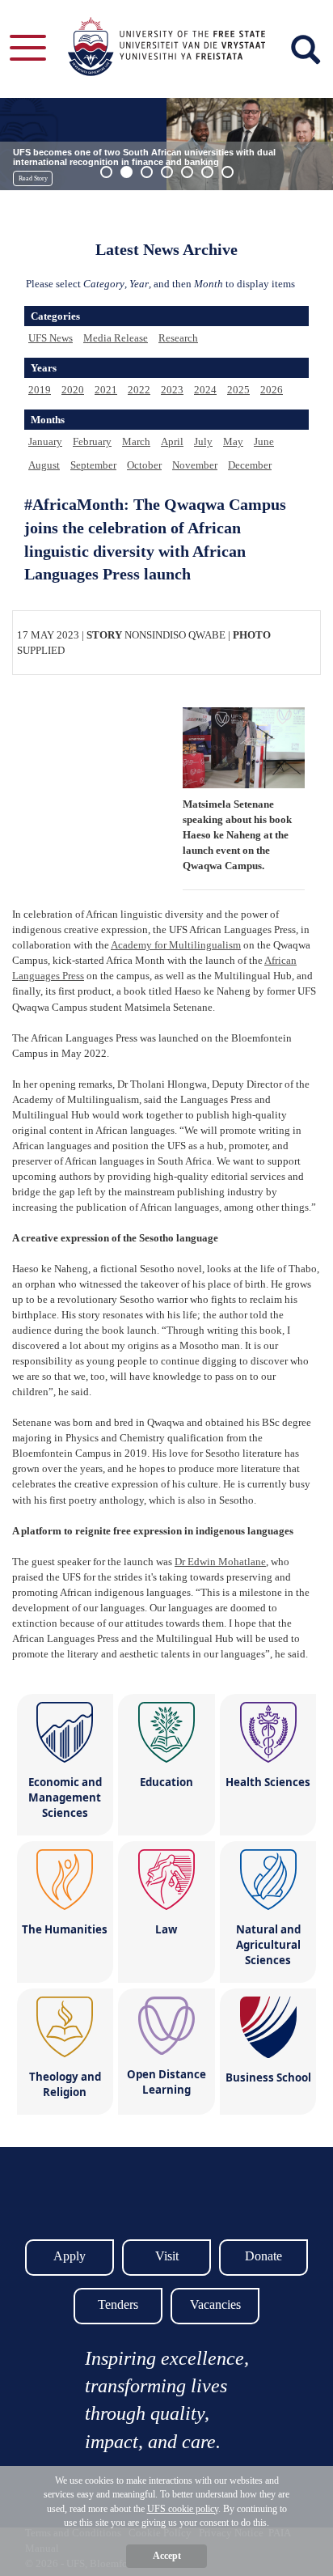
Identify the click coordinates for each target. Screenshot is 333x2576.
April (172, 441)
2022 (139, 390)
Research (178, 338)
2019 (40, 390)
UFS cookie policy (183, 2509)
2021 (106, 390)
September (93, 465)
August (44, 465)
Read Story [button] (33, 178)
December (250, 465)
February (92, 441)
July (203, 441)
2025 (238, 390)
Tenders (118, 2304)
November (195, 465)
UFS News (51, 338)
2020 (73, 390)
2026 (272, 390)
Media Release (116, 338)
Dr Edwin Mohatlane (220, 1562)
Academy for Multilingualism (176, 945)
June (264, 441)
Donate (263, 2256)
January (45, 441)
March (136, 441)
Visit (167, 2256)
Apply (70, 2256)
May (233, 441)
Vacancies (215, 2304)
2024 (205, 390)
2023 (172, 390)
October (144, 465)
